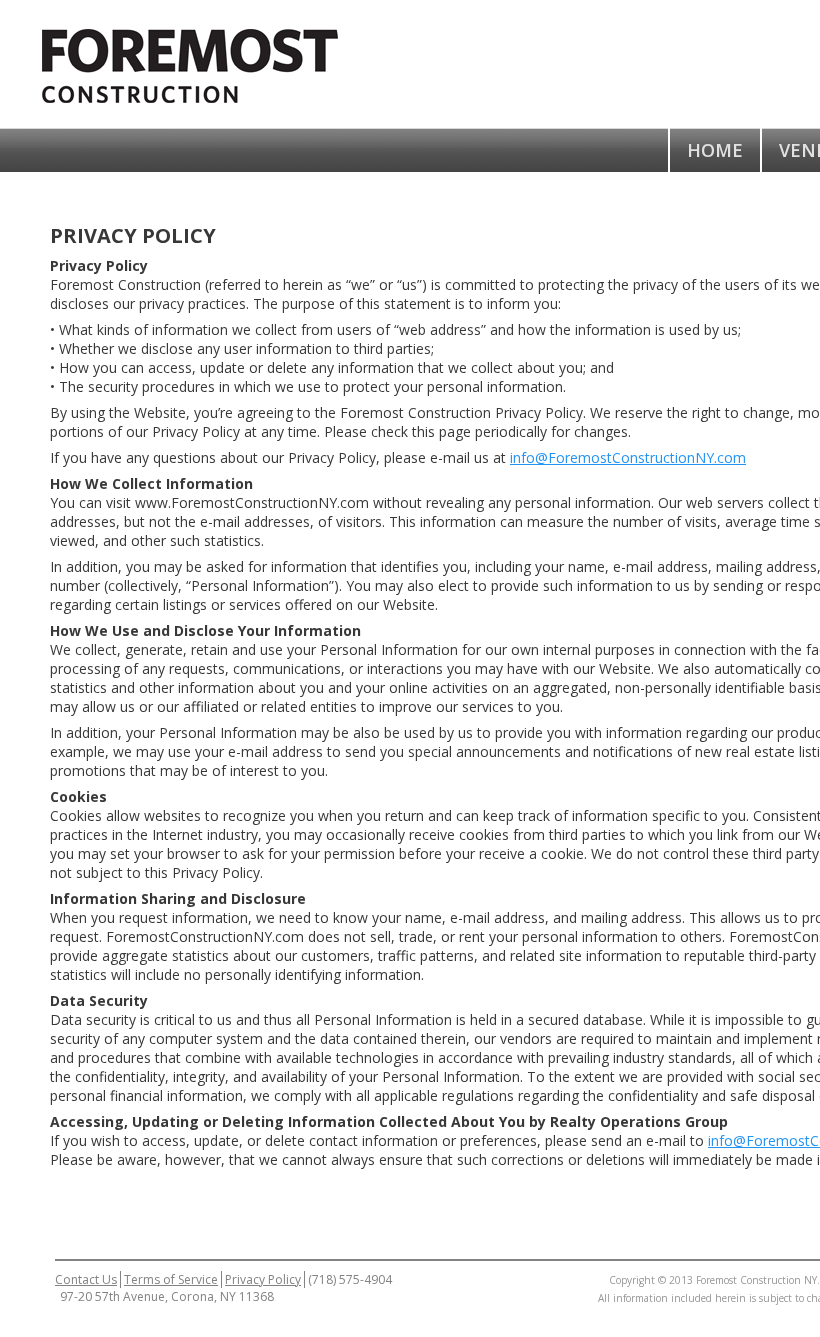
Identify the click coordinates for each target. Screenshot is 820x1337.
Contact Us (86, 1279)
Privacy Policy (263, 1279)
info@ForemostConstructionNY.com (628, 457)
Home (715, 150)
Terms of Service (171, 1279)
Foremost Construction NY (210, 64)
